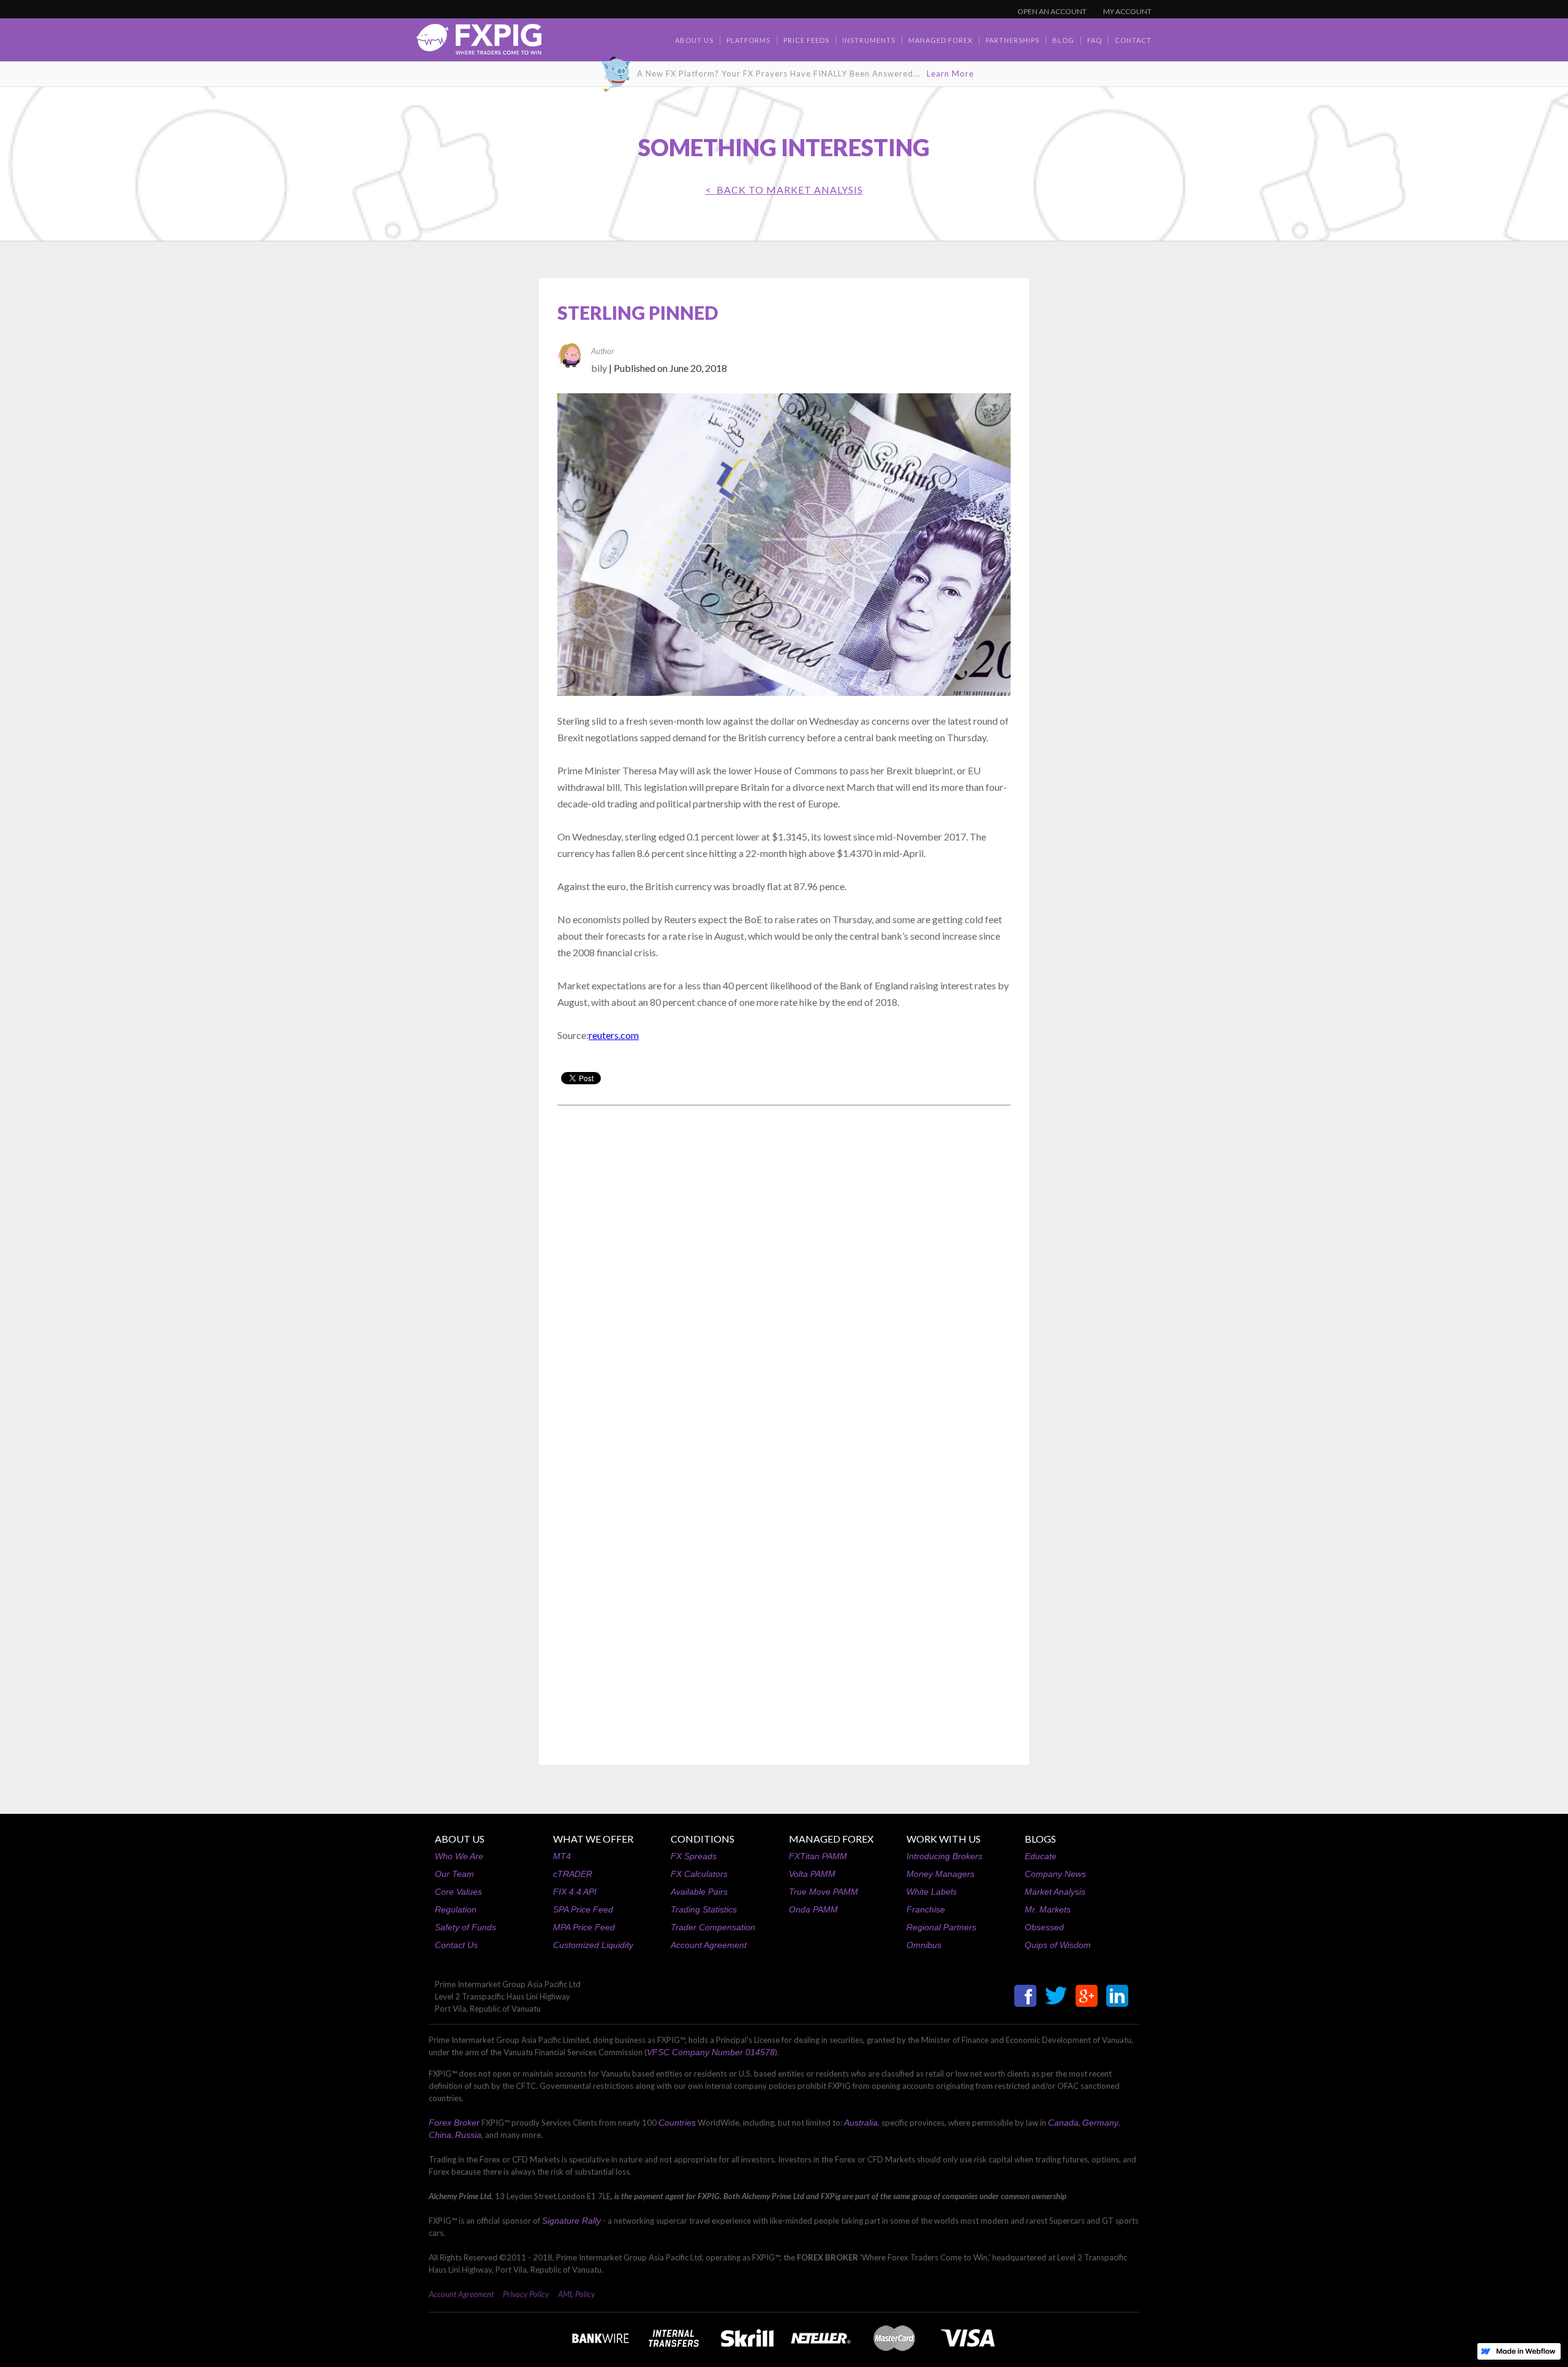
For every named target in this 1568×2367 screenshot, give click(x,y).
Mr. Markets (1048, 1909)
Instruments (869, 40)
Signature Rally (571, 2221)
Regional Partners (941, 1927)
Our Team (454, 1874)
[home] (479, 43)
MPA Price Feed (584, 1927)
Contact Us (456, 1945)
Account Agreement (709, 1945)
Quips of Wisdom (1058, 1945)
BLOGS (1040, 1839)
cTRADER (573, 1874)
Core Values (458, 1892)
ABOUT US (460, 1839)
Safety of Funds (466, 1927)
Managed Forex (940, 40)
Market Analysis (1055, 1892)
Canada (1063, 2123)
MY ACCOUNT (1127, 11)
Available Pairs (699, 1892)
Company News (1055, 1874)
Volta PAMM (812, 1874)
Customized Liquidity (593, 1945)
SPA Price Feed (583, 1909)
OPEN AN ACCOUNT (1052, 11)
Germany (1100, 2123)
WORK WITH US (944, 1839)
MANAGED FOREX (831, 1839)
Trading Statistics (704, 1909)
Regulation (456, 1909)
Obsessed (1044, 1927)
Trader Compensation (713, 1927)
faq (1095, 40)
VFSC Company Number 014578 (711, 2052)
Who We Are (459, 1856)
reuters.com (614, 1035)
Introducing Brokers (944, 1856)
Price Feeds (806, 40)
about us (694, 40)
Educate (1041, 1856)
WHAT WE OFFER (593, 1839)
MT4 (562, 1856)
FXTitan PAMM (818, 1856)
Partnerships (1012, 40)
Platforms (748, 40)
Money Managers (940, 1874)
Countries (677, 2123)
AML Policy (576, 2294)
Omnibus (924, 1945)
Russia (468, 2135)
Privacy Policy (526, 2294)
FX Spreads (694, 1856)
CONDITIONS (703, 1839)
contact (1133, 40)
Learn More (950, 74)
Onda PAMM (813, 1909)
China (440, 2135)
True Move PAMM (824, 1892)
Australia (861, 2123)
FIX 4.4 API (575, 1892)
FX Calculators (699, 1874)
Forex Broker (454, 2123)
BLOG (1063, 40)
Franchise (926, 1909)
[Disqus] (784, 1271)
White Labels (932, 1892)
